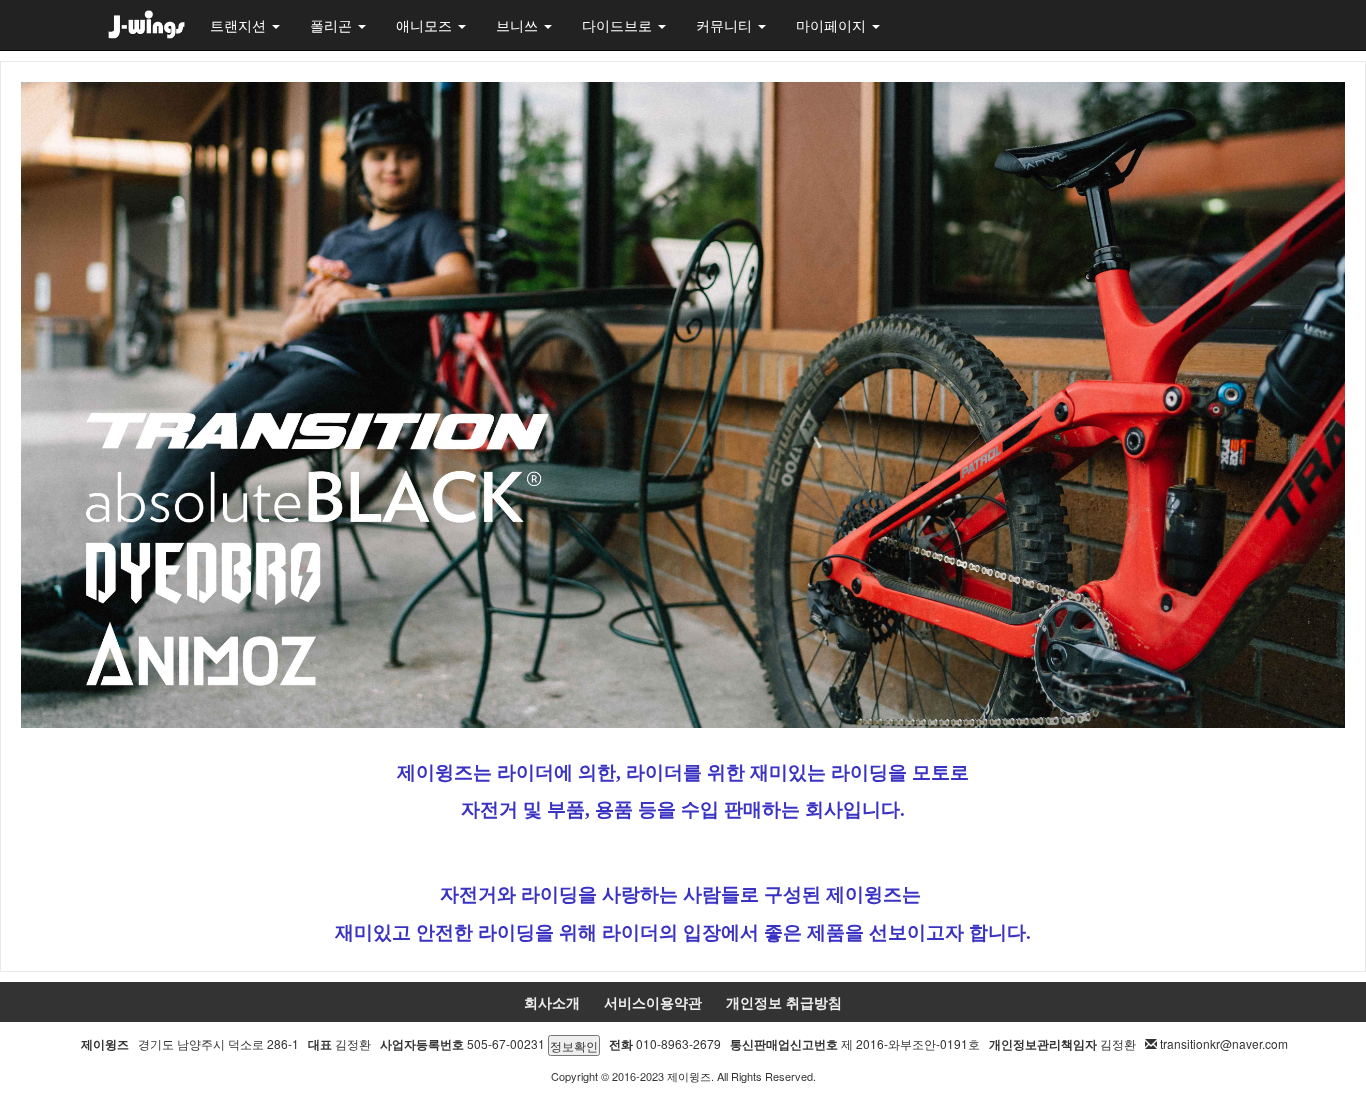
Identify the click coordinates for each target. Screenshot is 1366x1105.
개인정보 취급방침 (784, 1002)
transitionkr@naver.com (1224, 1043)
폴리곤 (333, 25)
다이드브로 (619, 25)
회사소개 (552, 1002)
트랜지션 (240, 25)
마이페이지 (833, 25)
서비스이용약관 (653, 1002)
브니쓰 (519, 25)
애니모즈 (426, 25)
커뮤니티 (726, 25)
